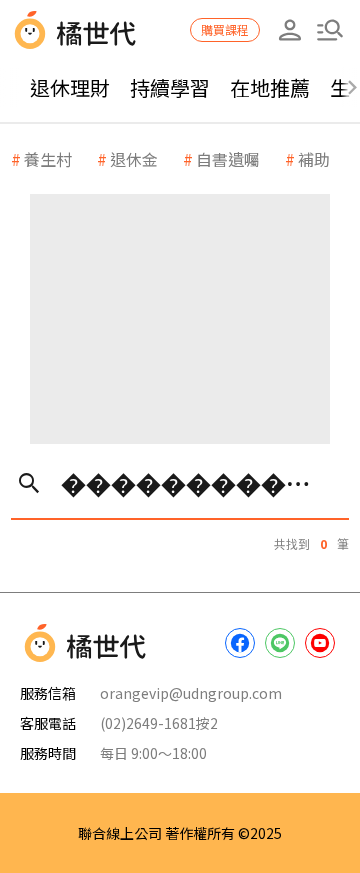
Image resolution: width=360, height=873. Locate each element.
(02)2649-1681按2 (159, 723)
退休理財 (70, 87)
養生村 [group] (48, 159)
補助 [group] (314, 159)
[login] (290, 30)
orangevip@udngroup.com (191, 693)
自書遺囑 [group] (228, 159)
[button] (330, 30)
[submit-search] (28, 482)
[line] (280, 643)
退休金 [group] (134, 159)
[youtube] (320, 643)
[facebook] (240, 643)
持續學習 (170, 87)
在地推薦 (270, 87)
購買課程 (225, 29)
